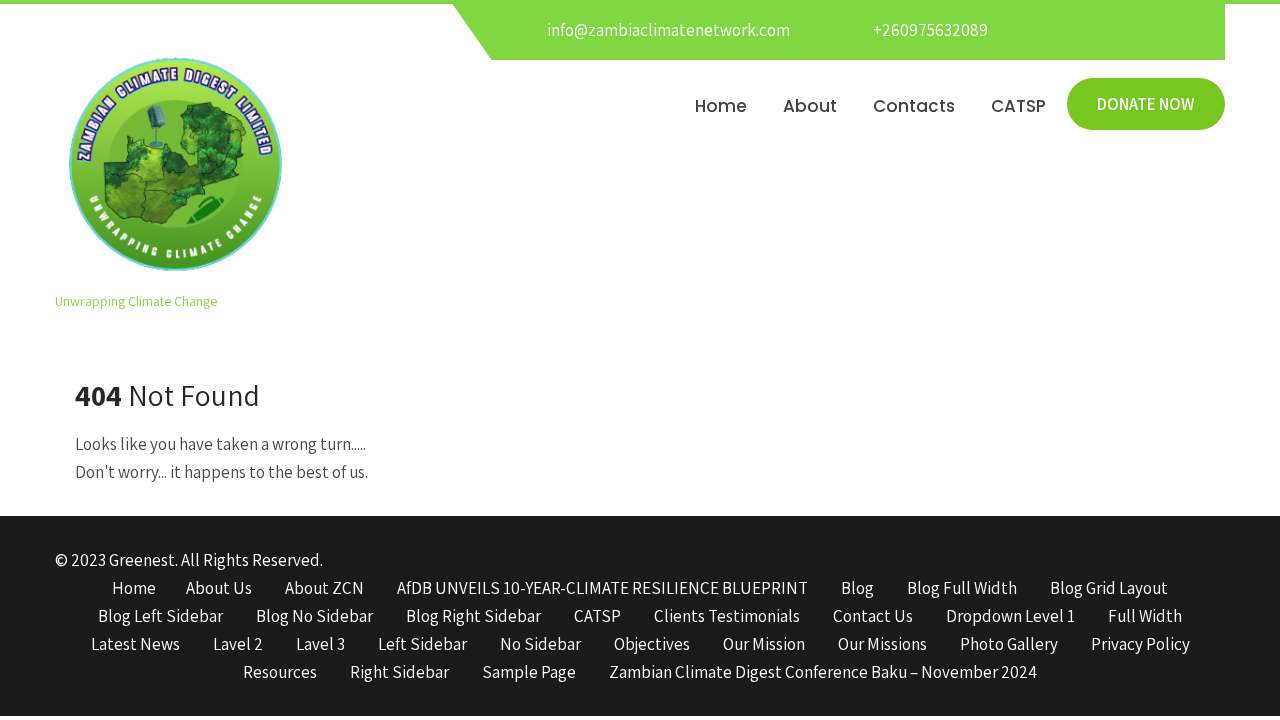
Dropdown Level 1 (1010, 617)
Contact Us (873, 617)
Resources (280, 673)
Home (721, 106)
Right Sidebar (399, 673)
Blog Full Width (962, 589)
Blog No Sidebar (314, 617)
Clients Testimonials (727, 617)
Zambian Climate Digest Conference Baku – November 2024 (823, 673)
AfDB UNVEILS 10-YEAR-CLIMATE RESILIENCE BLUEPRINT (602, 589)
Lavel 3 (320, 645)
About (810, 106)
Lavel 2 (238, 645)
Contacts (914, 106)
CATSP (1018, 106)
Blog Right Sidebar (473, 617)
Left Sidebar (422, 645)
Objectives (652, 645)
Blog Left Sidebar (160, 617)
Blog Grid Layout (1109, 589)
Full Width (1145, 617)
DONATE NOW (1146, 104)
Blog (857, 589)
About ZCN (324, 589)
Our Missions (882, 645)
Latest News (135, 645)
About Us (219, 589)
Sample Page (529, 673)
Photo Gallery (1009, 645)
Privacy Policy (1140, 645)
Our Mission (764, 645)
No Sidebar (540, 645)
